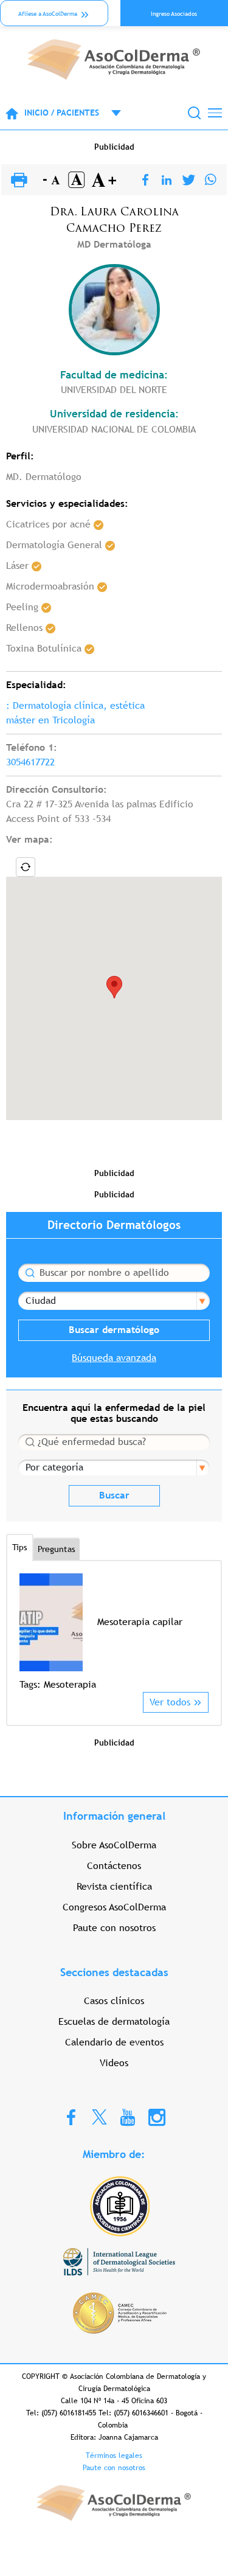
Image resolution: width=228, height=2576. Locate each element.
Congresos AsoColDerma (114, 1907)
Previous (27, 1632)
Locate (26, 867)
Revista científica (114, 1886)
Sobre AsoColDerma (114, 1845)
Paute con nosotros (114, 1928)
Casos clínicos (114, 2001)
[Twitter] (189, 180)
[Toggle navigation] (215, 113)
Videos (114, 2063)
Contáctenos (114, 1866)
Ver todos (170, 1702)
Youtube (128, 2117)
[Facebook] (145, 180)
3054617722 (30, 762)
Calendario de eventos (114, 2042)
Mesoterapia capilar (140, 1622)
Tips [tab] (20, 1547)
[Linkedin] (167, 180)
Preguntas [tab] (57, 1549)
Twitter (99, 2116)
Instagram (157, 2117)
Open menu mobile (110, 113)
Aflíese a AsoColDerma (48, 14)
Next (201, 1632)
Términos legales (114, 2456)
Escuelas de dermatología (114, 2021)
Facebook (71, 2117)
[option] (114, 1633)
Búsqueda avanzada (114, 1358)
